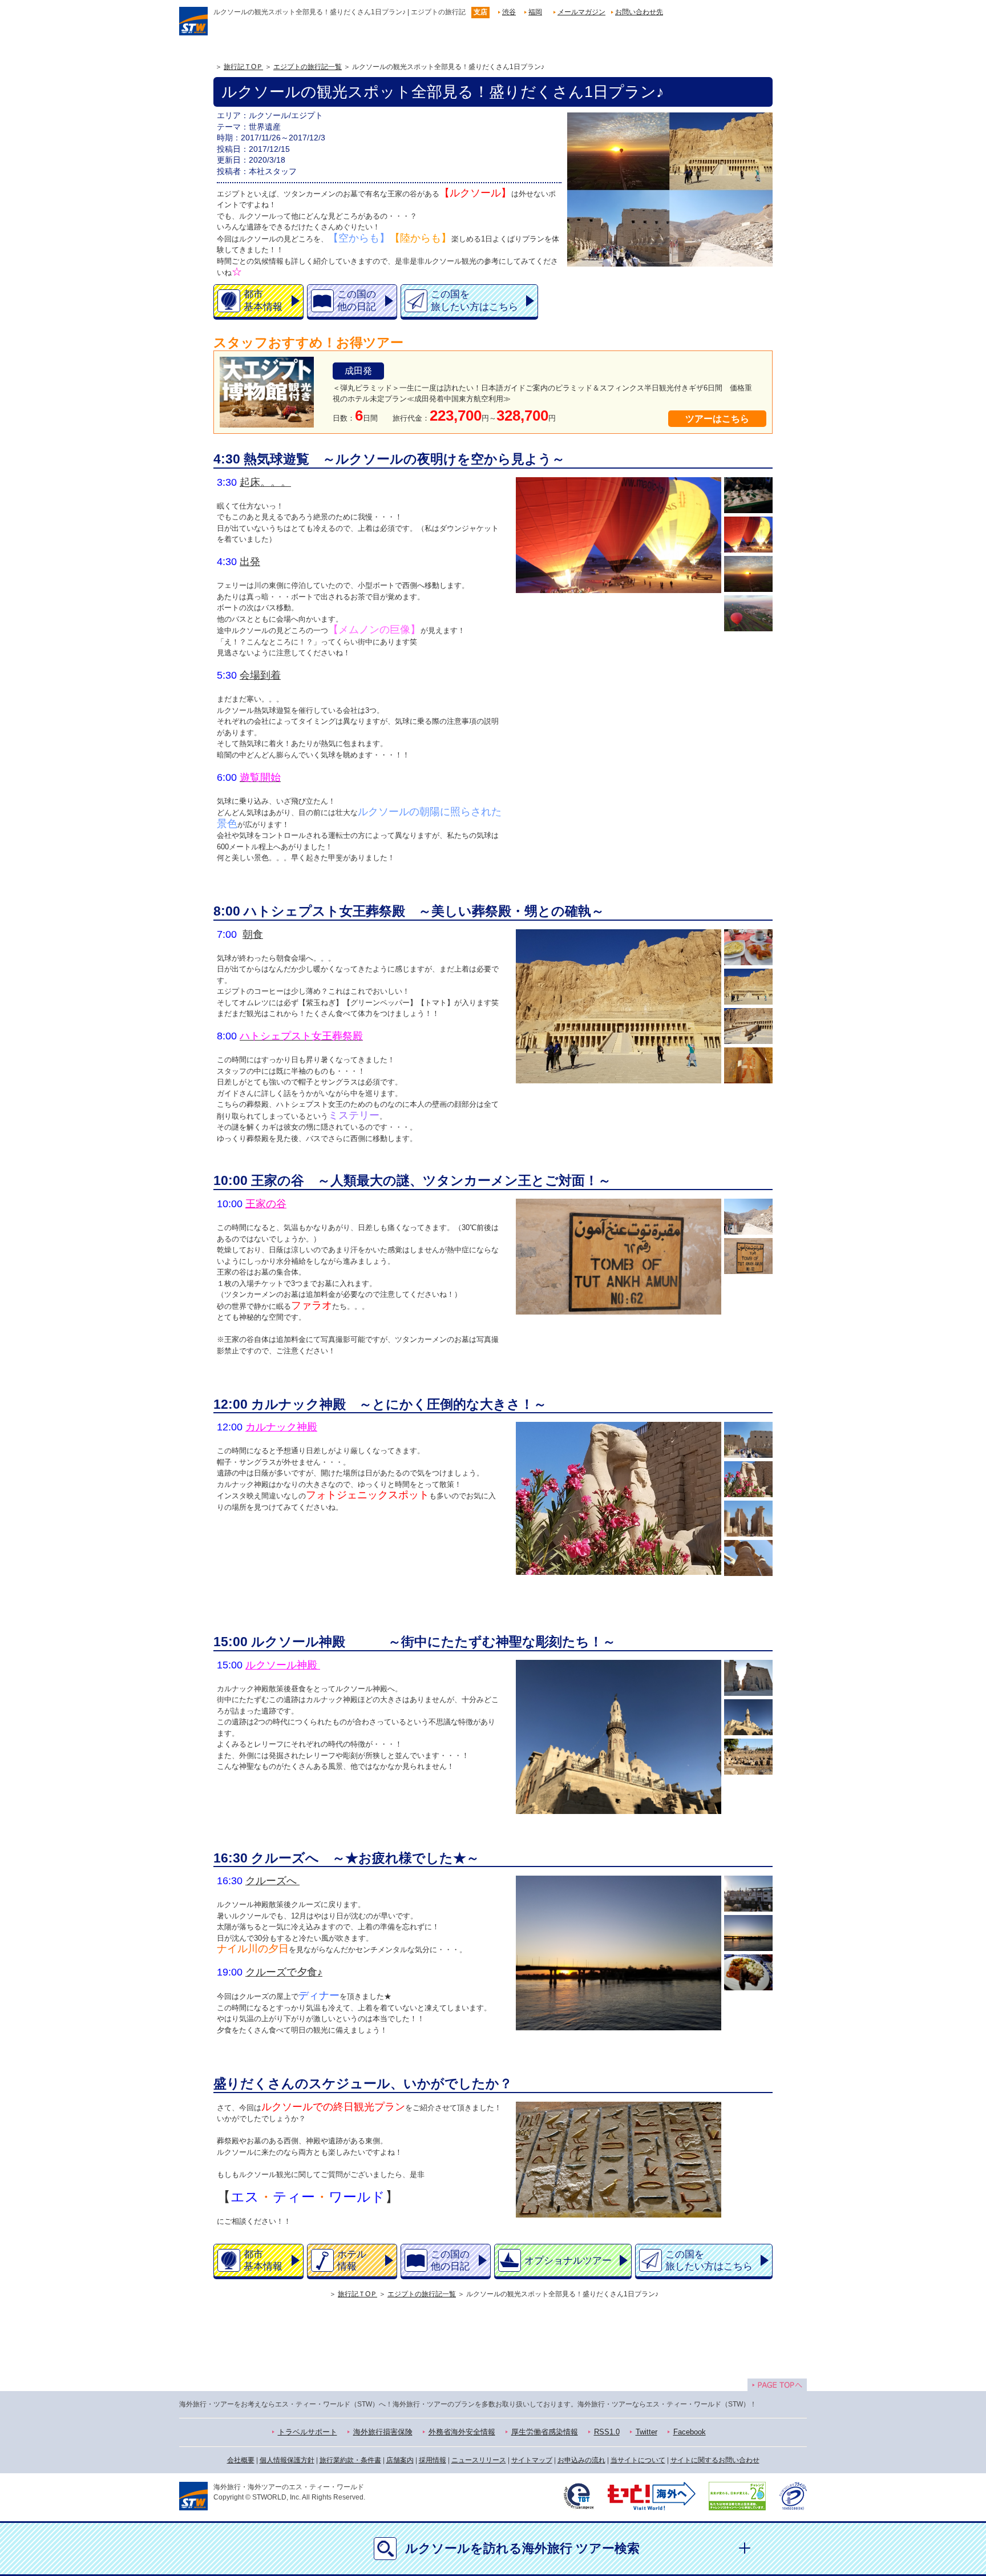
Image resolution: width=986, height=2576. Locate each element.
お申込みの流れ (581, 2460)
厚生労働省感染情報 (545, 2432)
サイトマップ (532, 2460)
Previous (518, 554)
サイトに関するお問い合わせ (715, 2460)
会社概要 (241, 2460)
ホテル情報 (352, 2260)
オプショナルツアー (568, 2261)
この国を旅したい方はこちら (474, 300)
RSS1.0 (607, 2432)
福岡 (535, 12)
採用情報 (433, 2460)
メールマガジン (581, 12)
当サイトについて (638, 2460)
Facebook (690, 2432)
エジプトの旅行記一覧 (308, 67)
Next (719, 554)
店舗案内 (400, 2460)
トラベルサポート (308, 2432)
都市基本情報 (263, 300)
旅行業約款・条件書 (350, 2460)
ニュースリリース (479, 2460)
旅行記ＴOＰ (243, 67)
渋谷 (509, 12)
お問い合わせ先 (639, 12)
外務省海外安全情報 (462, 2432)
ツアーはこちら (717, 419)
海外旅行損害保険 (383, 2432)
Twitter (646, 2432)
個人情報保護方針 (287, 2460)
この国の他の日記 (357, 300)
